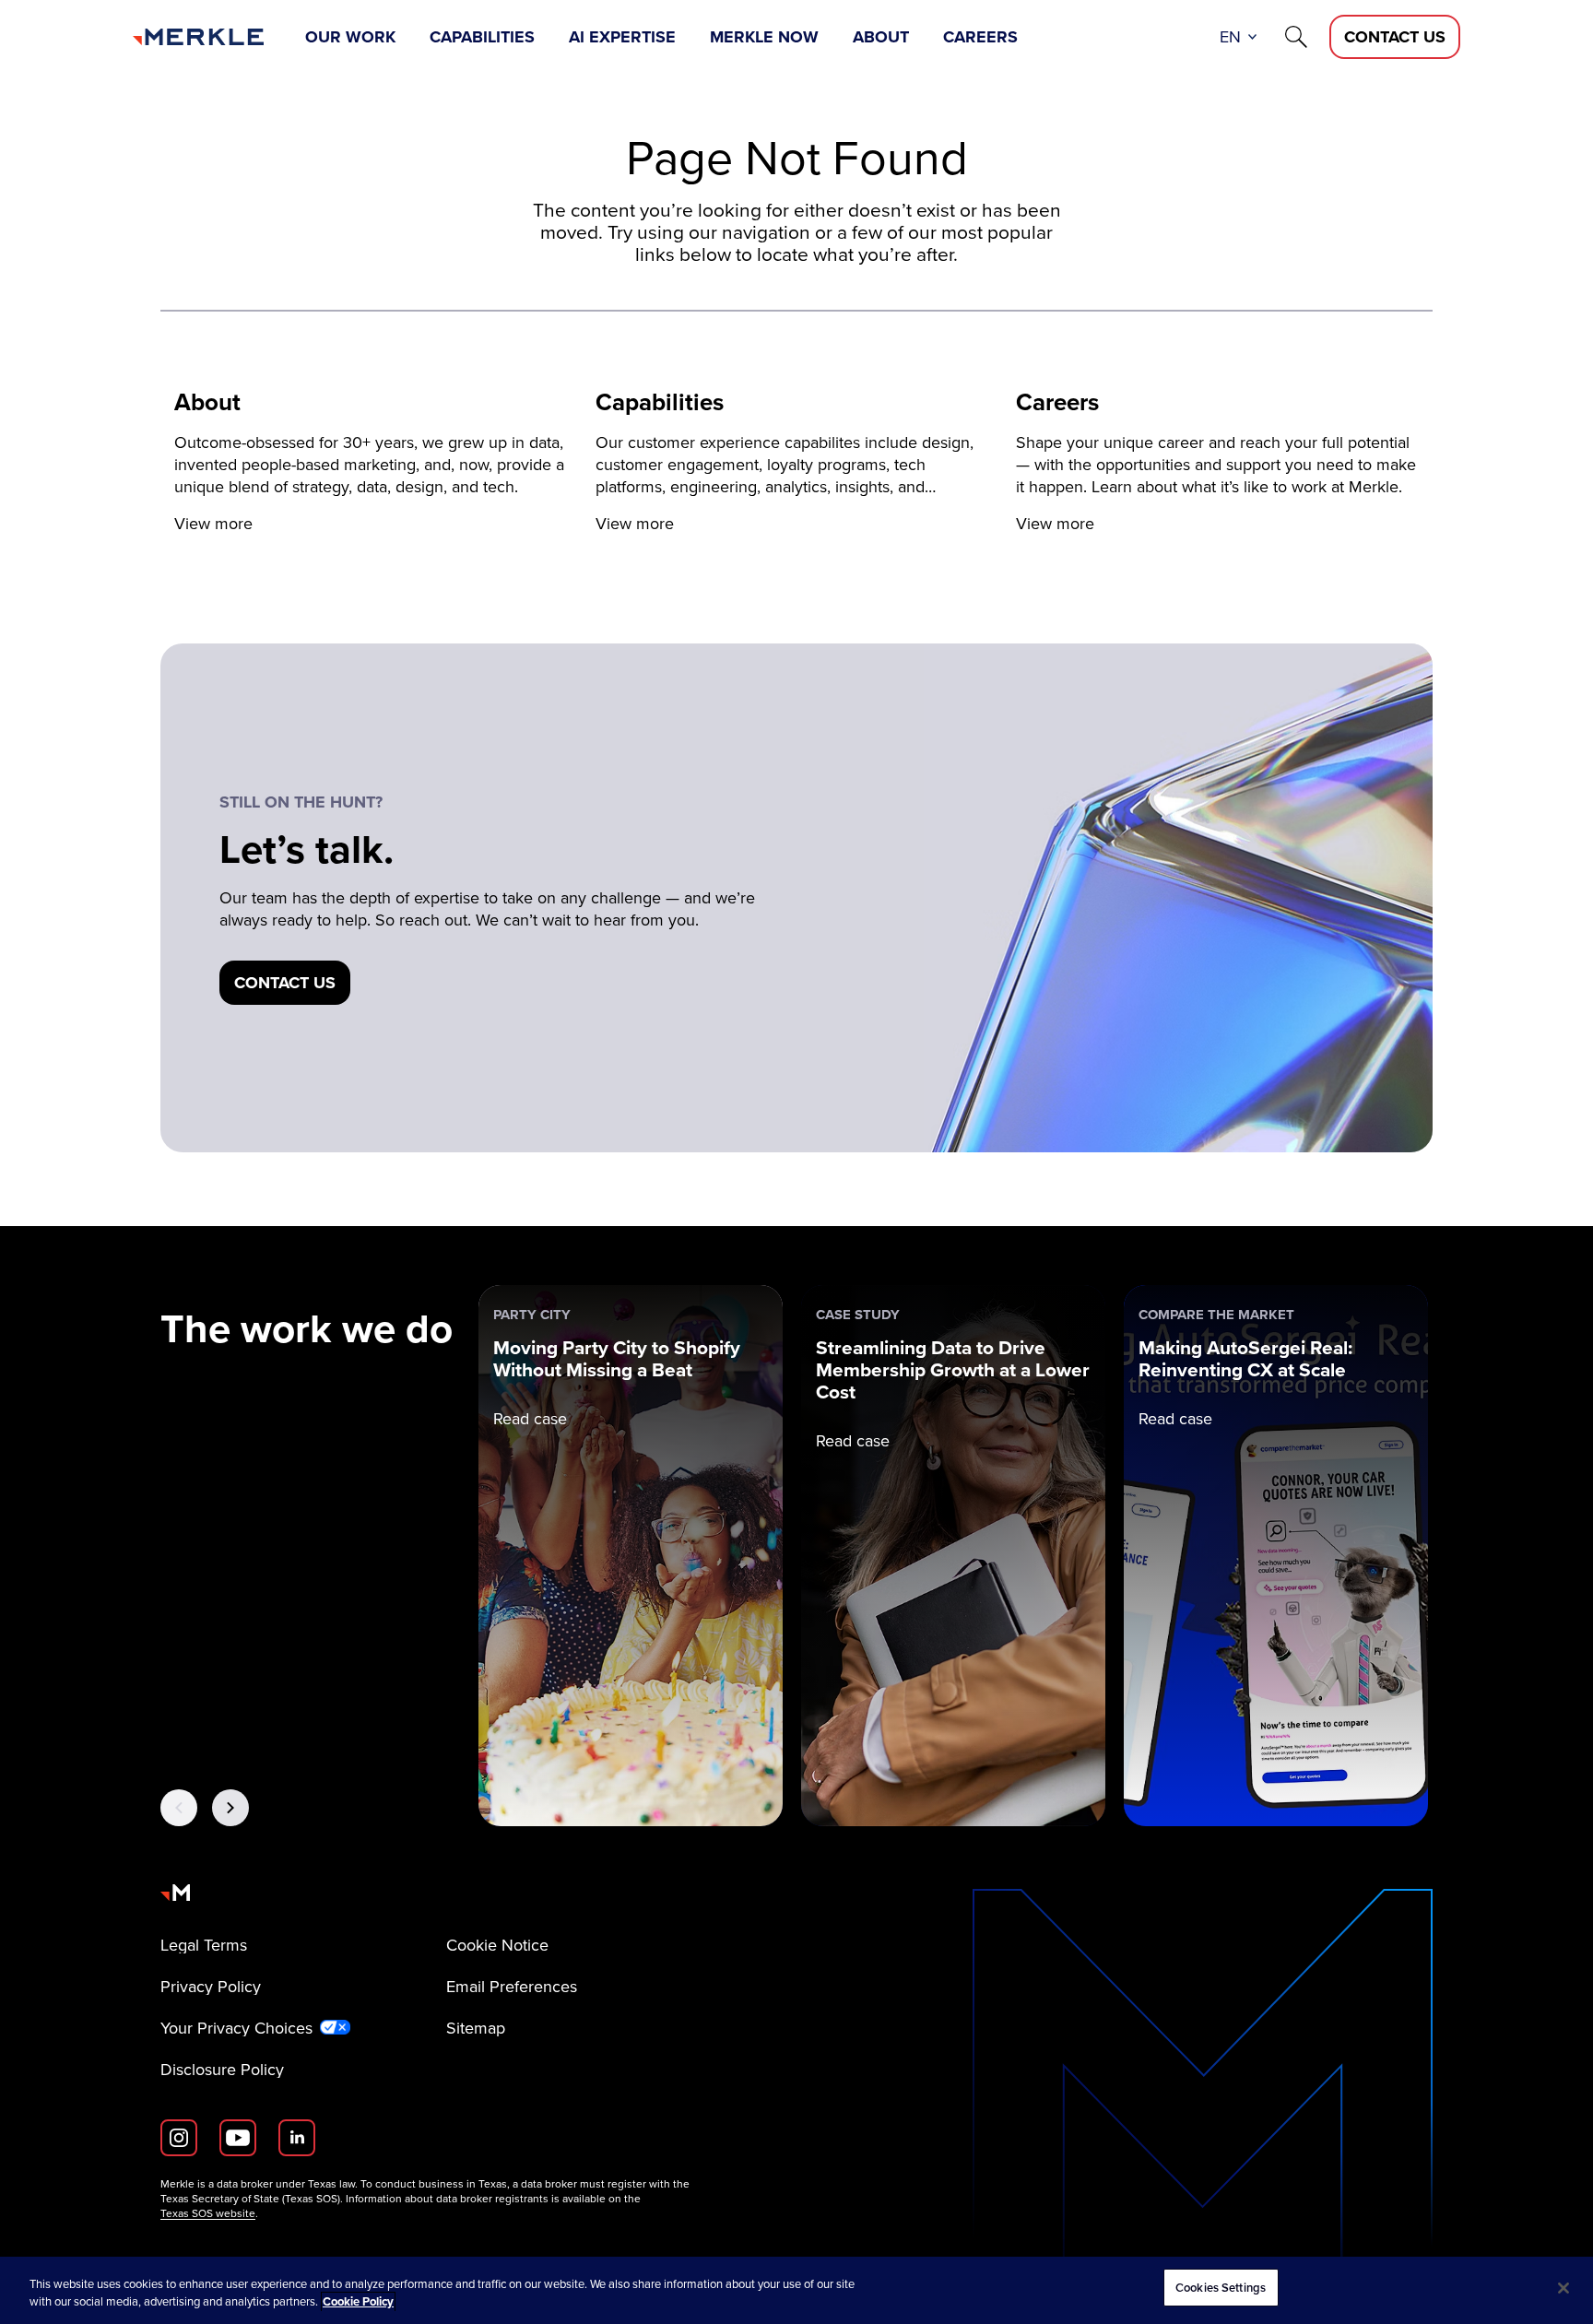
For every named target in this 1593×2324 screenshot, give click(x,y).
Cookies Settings (1221, 2288)
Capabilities (482, 37)
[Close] (1563, 2288)
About (881, 37)
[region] (796, 2290)
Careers (980, 37)
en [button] (1230, 37)
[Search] (1296, 37)
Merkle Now (764, 37)
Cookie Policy (358, 2302)
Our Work (350, 37)
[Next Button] (230, 1808)
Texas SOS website (208, 2213)
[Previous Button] (179, 1808)
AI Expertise (622, 37)
